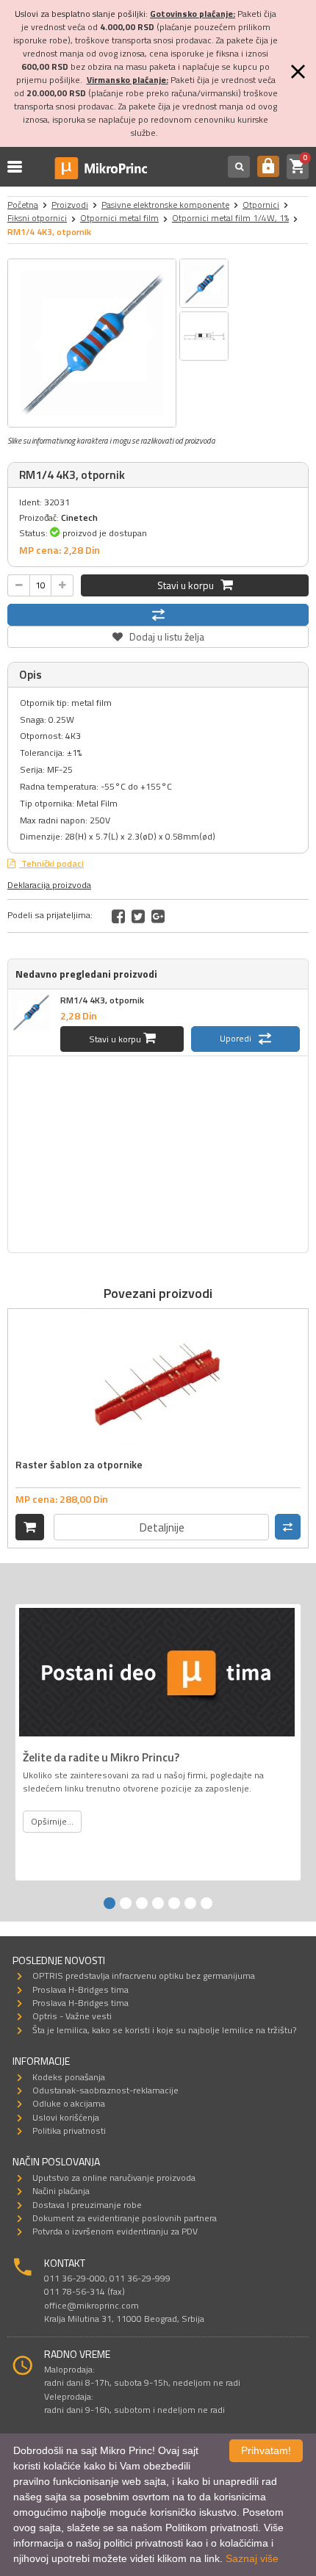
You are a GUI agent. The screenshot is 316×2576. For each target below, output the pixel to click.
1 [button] (109, 1903)
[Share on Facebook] (118, 916)
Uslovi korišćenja (66, 2117)
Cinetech (79, 517)
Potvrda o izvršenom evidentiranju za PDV (115, 2231)
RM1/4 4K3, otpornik (102, 1000)
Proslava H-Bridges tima (80, 1989)
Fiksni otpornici (37, 218)
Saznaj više (252, 2558)
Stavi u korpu (189, 585)
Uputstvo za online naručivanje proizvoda (114, 2178)
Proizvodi (70, 205)
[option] (92, 343)
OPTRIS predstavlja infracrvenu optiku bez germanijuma (144, 1976)
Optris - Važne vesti (72, 2016)
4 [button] (158, 1903)
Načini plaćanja (61, 2191)
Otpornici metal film (119, 218)
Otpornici (261, 205)
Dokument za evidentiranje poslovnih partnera (125, 2218)
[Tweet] (138, 916)
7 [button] (207, 1903)
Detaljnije (162, 1527)
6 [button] (190, 1903)
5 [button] (174, 1903)
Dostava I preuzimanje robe (87, 2205)
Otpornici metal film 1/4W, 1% (230, 218)
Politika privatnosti (69, 2131)
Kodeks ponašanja (69, 2077)
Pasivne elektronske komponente (165, 205)
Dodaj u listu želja (158, 635)
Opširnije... (52, 1821)
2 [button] (126, 1903)
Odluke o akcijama (69, 2103)
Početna (23, 205)
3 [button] (142, 1903)
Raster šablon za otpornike (79, 1464)
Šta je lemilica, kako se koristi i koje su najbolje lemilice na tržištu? (164, 2030)
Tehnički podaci (51, 863)
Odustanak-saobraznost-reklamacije (105, 2090)
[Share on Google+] (158, 916)
